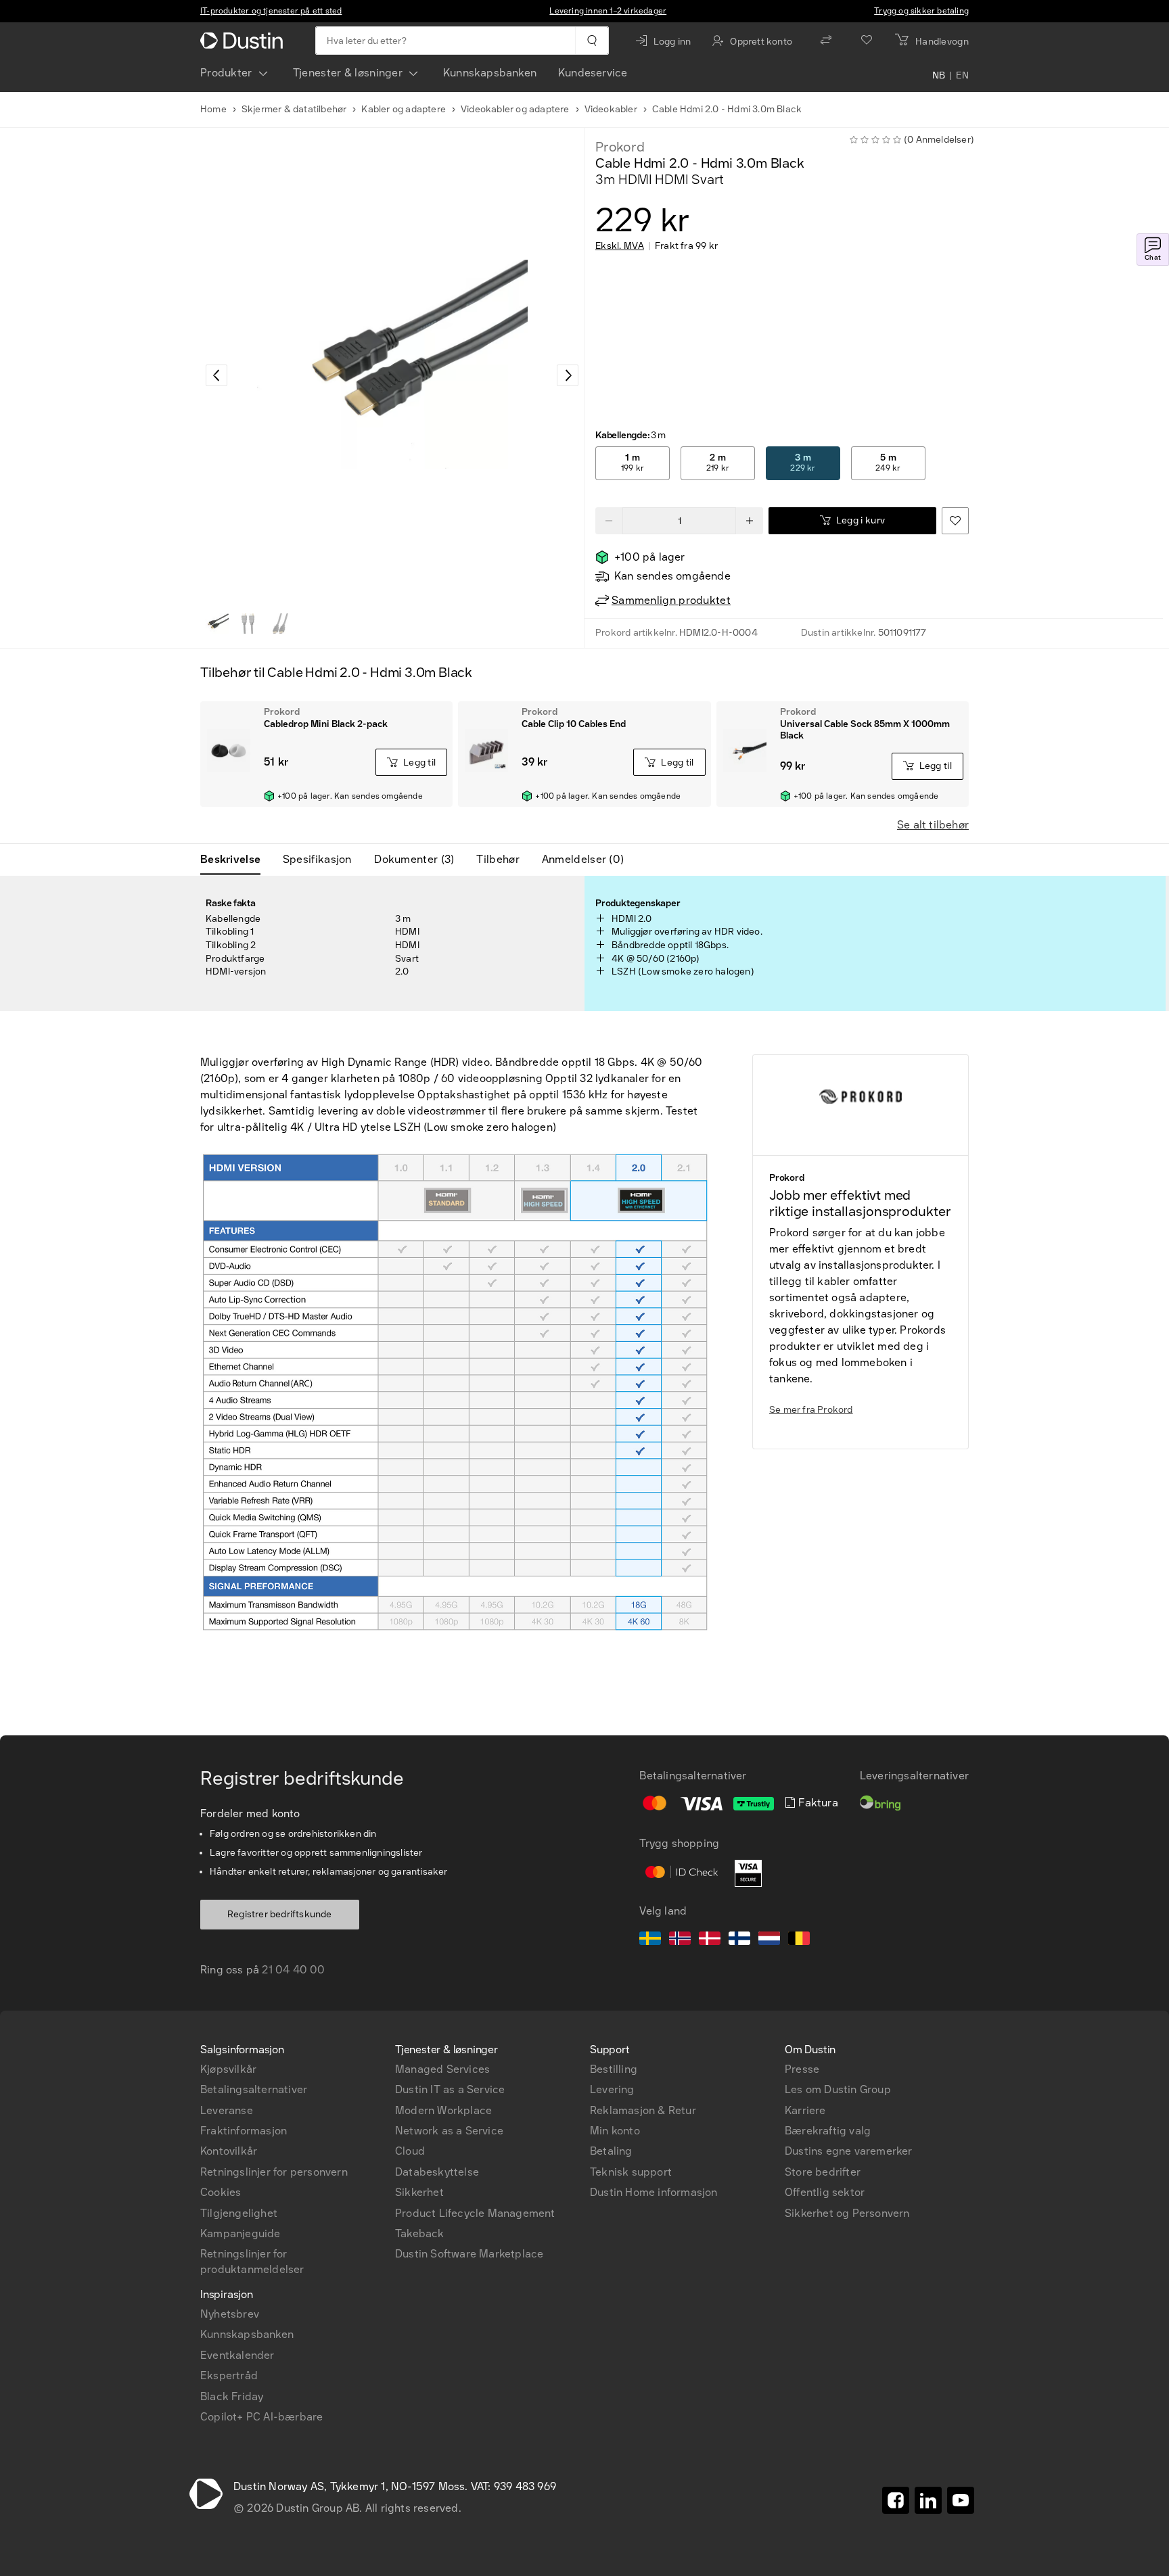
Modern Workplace (443, 2110)
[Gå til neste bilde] (568, 375)
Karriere (805, 2110)
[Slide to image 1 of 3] (215, 624)
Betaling (611, 2151)
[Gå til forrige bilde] (216, 375)
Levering (612, 2089)
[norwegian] (680, 1940)
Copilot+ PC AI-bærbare (261, 2417)
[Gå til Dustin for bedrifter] (244, 41)
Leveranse (227, 2110)
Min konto (615, 2131)
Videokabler (611, 109)
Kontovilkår (229, 2151)
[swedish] (650, 1940)
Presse (802, 2069)
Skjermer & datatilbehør (294, 109)
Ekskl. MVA (620, 246)
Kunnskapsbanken (490, 73)
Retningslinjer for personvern (274, 2172)
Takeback (420, 2233)
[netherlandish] (769, 1940)
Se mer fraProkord (811, 1410)
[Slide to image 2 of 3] (248, 624)
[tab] (236, 860)
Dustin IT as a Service (450, 2089)
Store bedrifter (823, 2172)
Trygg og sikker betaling (921, 11)
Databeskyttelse (437, 2172)
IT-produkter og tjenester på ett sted (271, 11)
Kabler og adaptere (404, 109)
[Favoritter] (867, 41)
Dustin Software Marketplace (469, 2254)
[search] (592, 41)
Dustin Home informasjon (654, 2192)
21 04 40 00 (293, 1970)
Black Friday (232, 2396)
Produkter (226, 73)
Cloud (410, 2151)
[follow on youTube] (961, 2500)
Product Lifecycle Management (475, 2213)
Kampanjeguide (240, 2233)
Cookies (221, 2192)
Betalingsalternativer (254, 2089)
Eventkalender (237, 2355)
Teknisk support (631, 2172)
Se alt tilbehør (933, 825)
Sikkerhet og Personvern (847, 2213)
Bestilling (614, 2069)
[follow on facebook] (896, 2500)
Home (213, 109)
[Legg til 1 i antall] (750, 521)
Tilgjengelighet (239, 2213)
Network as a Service (449, 2131)
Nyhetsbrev (230, 2314)
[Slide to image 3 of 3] (280, 624)
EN (962, 76)
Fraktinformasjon (244, 2131)
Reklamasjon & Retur (643, 2110)
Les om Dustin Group (838, 2089)
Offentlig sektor (825, 2192)
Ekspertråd (229, 2375)
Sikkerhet (419, 2192)
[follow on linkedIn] (928, 2500)
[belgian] (799, 1940)
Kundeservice (593, 73)
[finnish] (739, 1940)
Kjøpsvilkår (228, 2069)
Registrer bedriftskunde (280, 1914)
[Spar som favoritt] (955, 521)
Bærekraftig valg (828, 2131)
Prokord (620, 147)
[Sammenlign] (826, 41)
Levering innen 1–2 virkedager (608, 11)
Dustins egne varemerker (849, 2151)
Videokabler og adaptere (515, 109)
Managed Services (442, 2069)
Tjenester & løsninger (348, 73)
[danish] (710, 1940)
